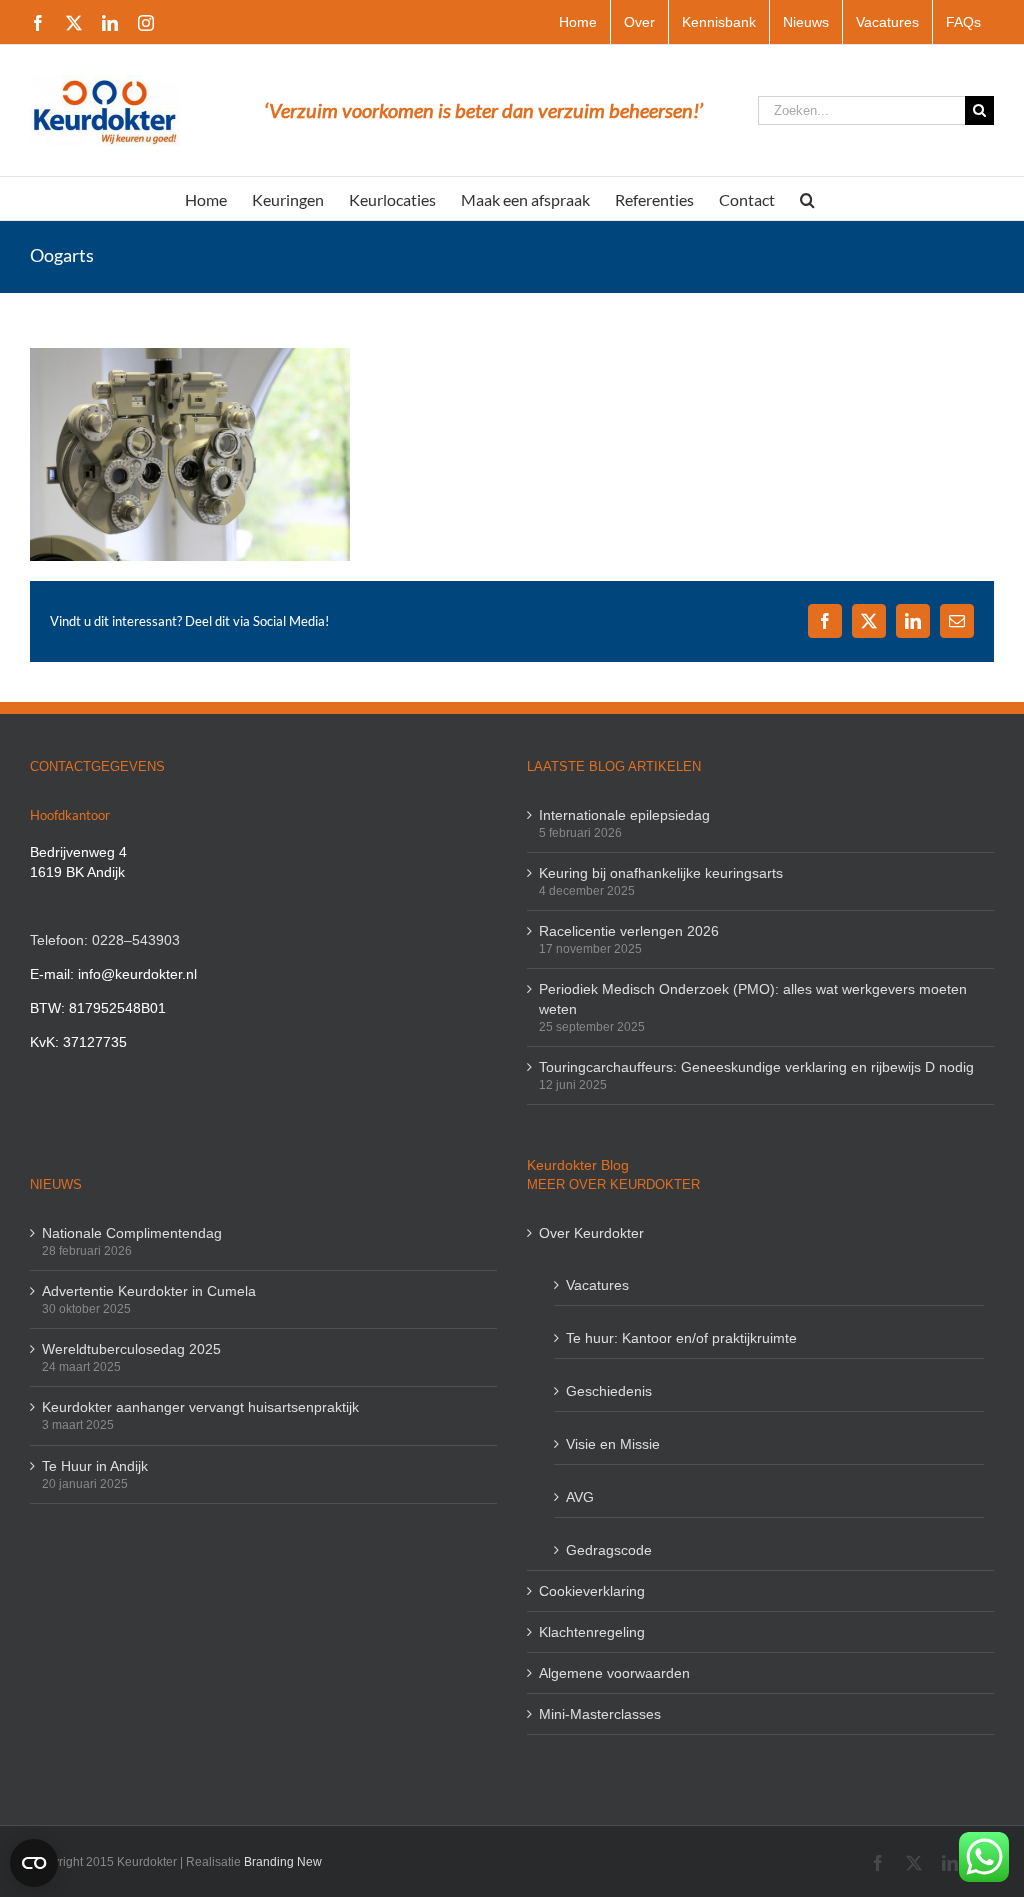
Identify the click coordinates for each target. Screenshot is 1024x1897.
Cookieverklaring (592, 1591)
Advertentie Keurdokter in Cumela (149, 1291)
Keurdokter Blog (578, 1165)
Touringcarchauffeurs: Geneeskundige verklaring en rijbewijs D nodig (756, 1067)
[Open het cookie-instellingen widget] (34, 1863)
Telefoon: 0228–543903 (105, 940)
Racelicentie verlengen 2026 (629, 931)
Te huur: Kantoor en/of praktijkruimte (681, 1338)
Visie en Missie (613, 1444)
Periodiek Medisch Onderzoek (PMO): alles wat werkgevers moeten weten (753, 999)
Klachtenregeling (592, 1632)
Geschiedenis (609, 1391)
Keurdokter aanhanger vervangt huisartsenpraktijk (200, 1407)
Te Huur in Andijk (95, 1466)
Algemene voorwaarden (614, 1673)
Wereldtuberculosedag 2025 (131, 1349)
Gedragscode (609, 1550)
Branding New (283, 1862)
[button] (807, 198)
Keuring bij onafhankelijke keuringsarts (661, 873)
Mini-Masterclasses (600, 1714)
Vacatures (597, 1285)
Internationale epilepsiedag (624, 815)
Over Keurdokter (591, 1233)
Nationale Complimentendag (132, 1233)
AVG (580, 1497)
